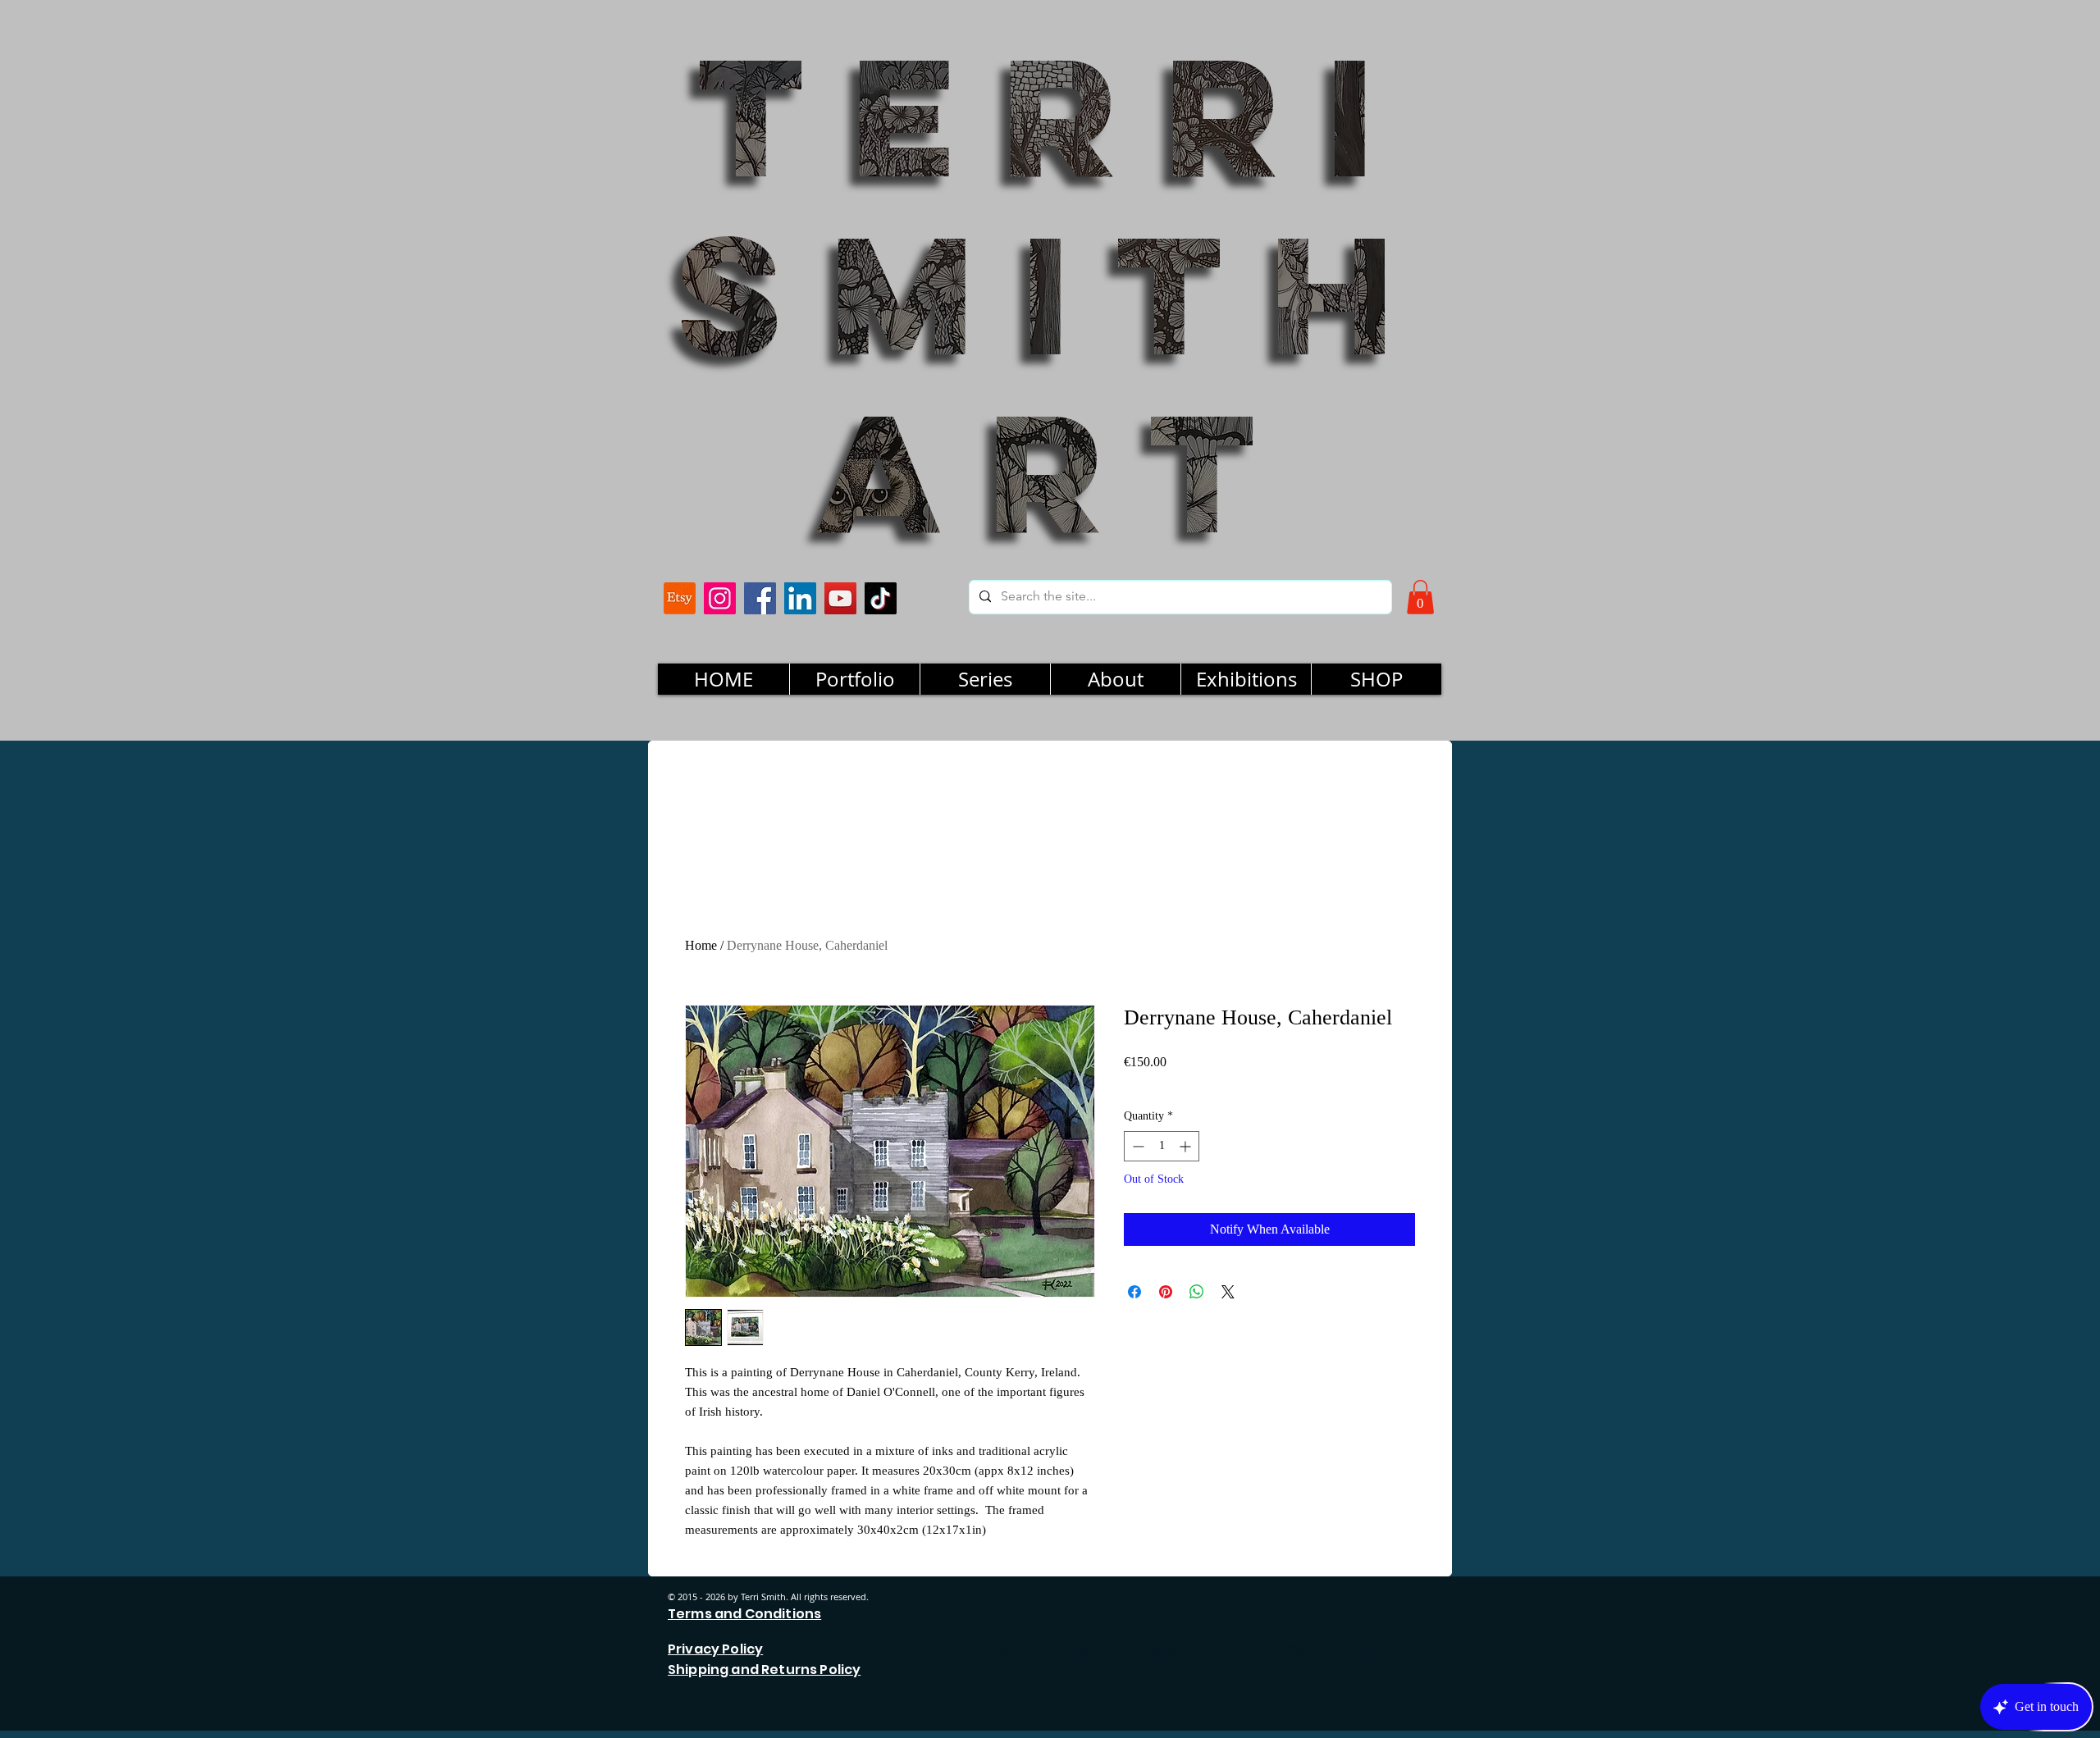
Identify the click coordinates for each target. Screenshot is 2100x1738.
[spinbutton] (1162, 1146)
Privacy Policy (715, 1649)
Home (701, 945)
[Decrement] (1137, 1146)
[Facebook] (760, 598)
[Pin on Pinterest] (1166, 1292)
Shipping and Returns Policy (764, 1670)
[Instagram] (720, 598)
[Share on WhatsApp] (1197, 1292)
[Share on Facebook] (1134, 1292)
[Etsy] (680, 598)
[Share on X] (1228, 1292)
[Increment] (1187, 1146)
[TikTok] (881, 598)
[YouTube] (840, 598)
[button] (1420, 597)
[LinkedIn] (800, 598)
